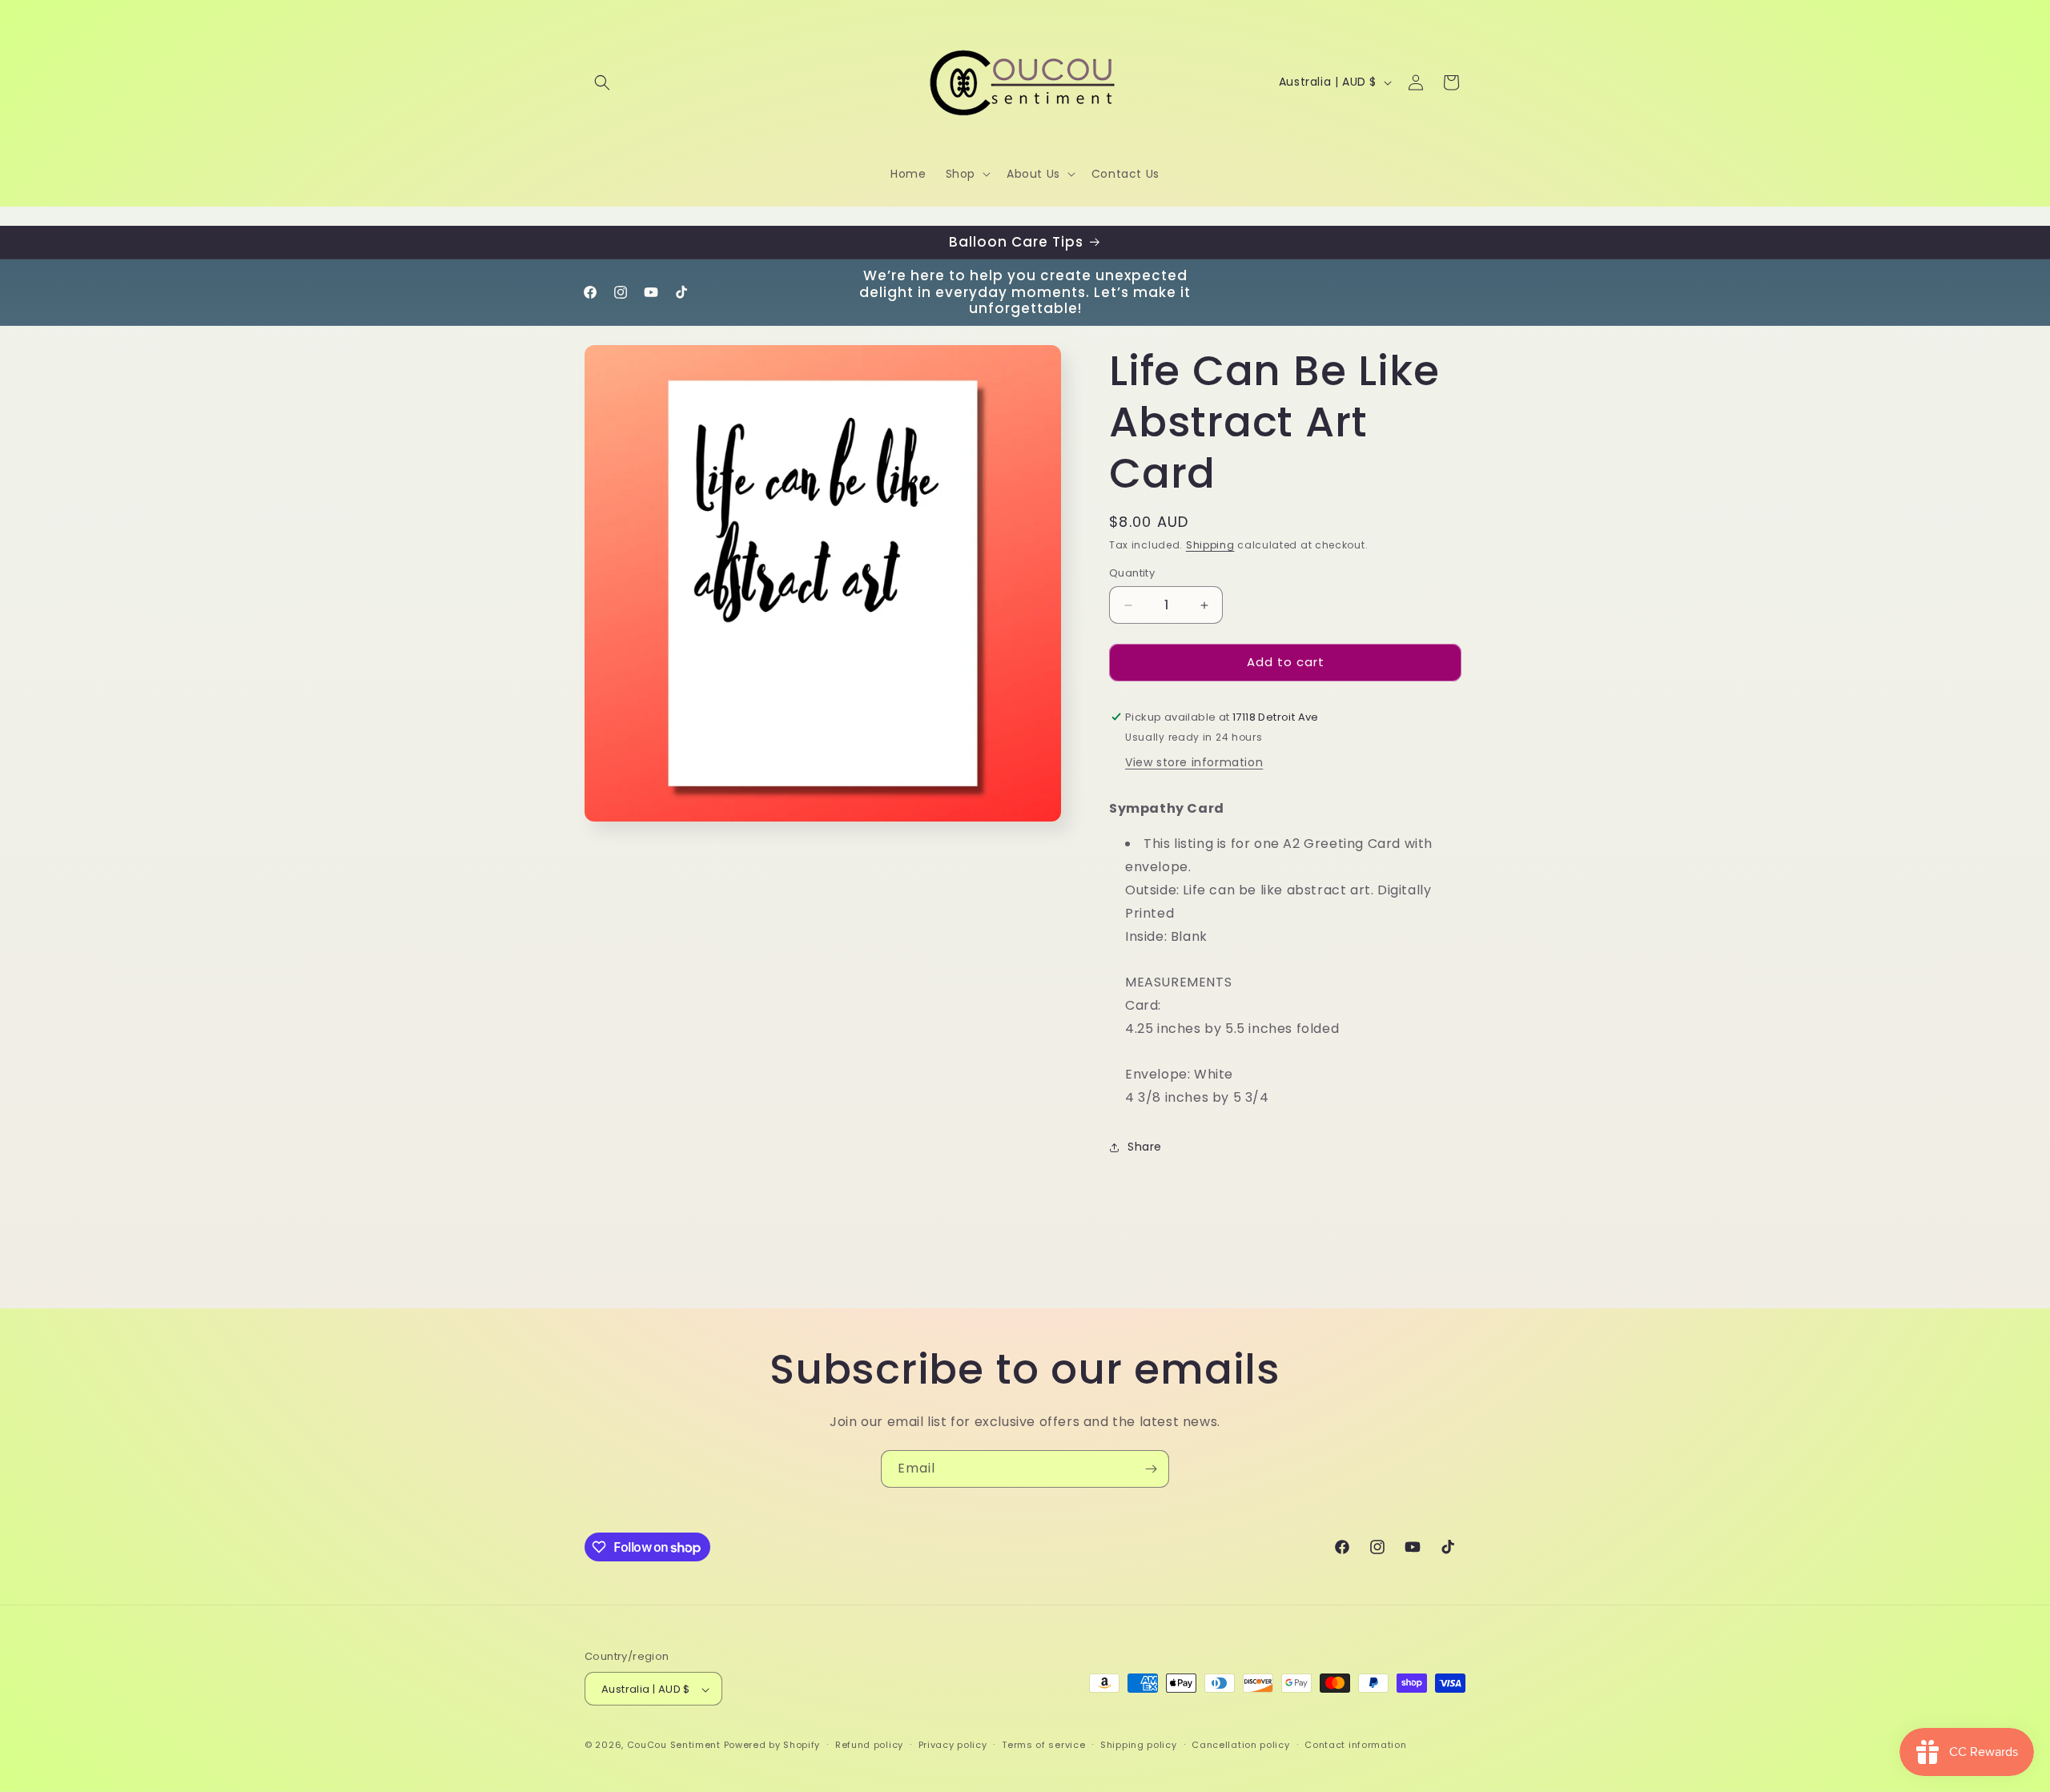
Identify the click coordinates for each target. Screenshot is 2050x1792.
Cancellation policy (1240, 1745)
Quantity (1132, 574)
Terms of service (1043, 1745)
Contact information (1355, 1745)
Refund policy (869, 1745)
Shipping (1210, 545)
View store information (1194, 762)
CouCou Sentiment (674, 1746)
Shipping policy (1139, 1745)
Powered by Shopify (772, 1746)
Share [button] (1145, 1147)
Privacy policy (953, 1745)
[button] (602, 82)
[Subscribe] (1151, 1469)
